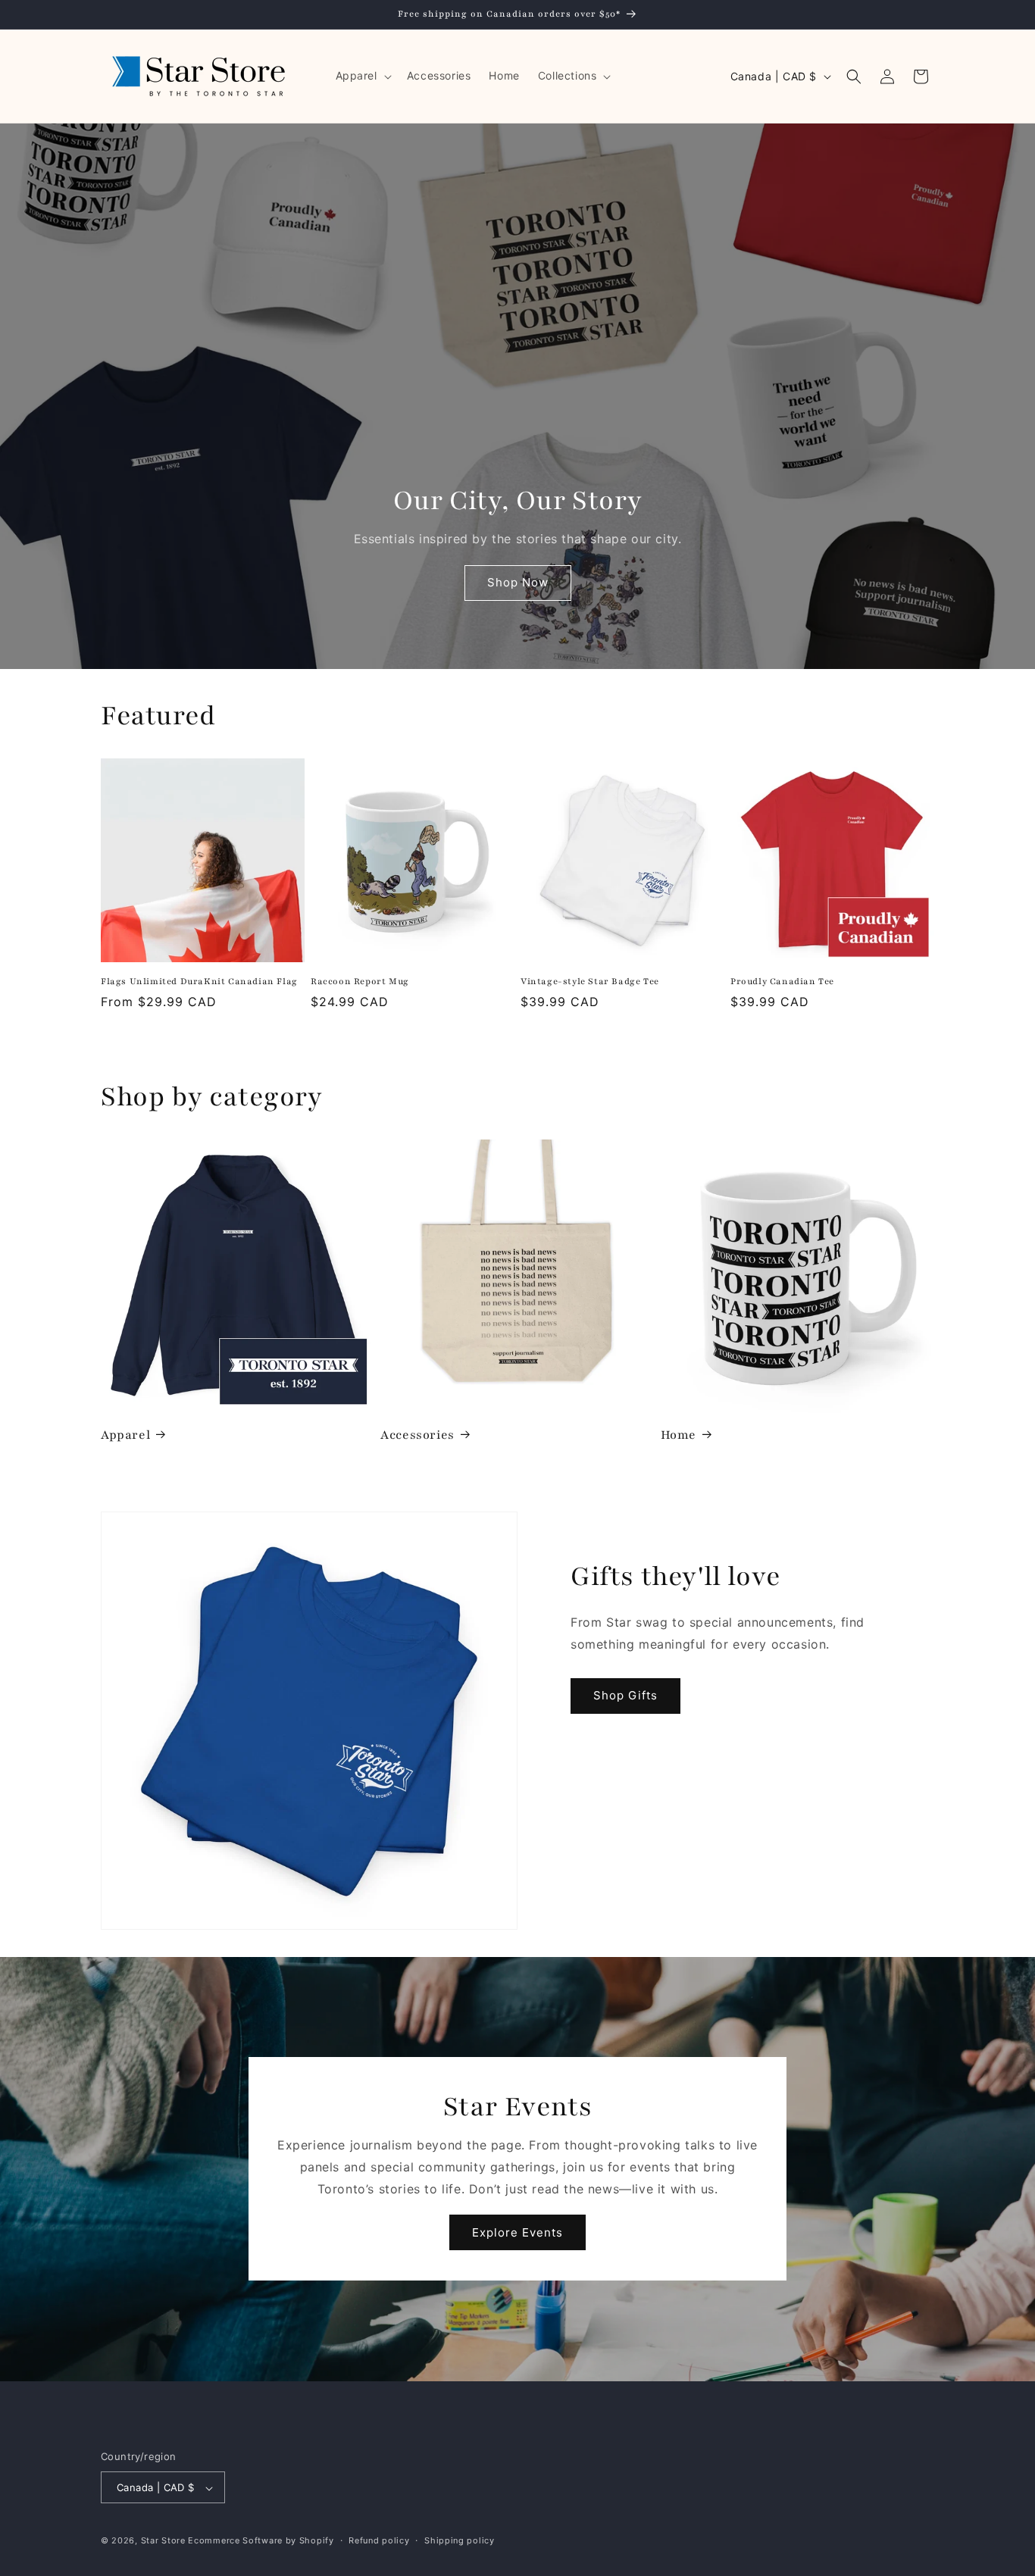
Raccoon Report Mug (360, 981)
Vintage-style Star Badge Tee (590, 981)
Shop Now (518, 583)
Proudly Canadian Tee (782, 981)
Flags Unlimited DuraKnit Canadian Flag (199, 981)
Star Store (163, 2541)
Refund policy (379, 2540)
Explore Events (517, 2232)
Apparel (125, 1435)
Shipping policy (460, 2540)
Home (679, 1435)
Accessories (417, 1435)
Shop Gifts (625, 1695)
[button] (362, 76)
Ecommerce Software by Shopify (261, 2541)
